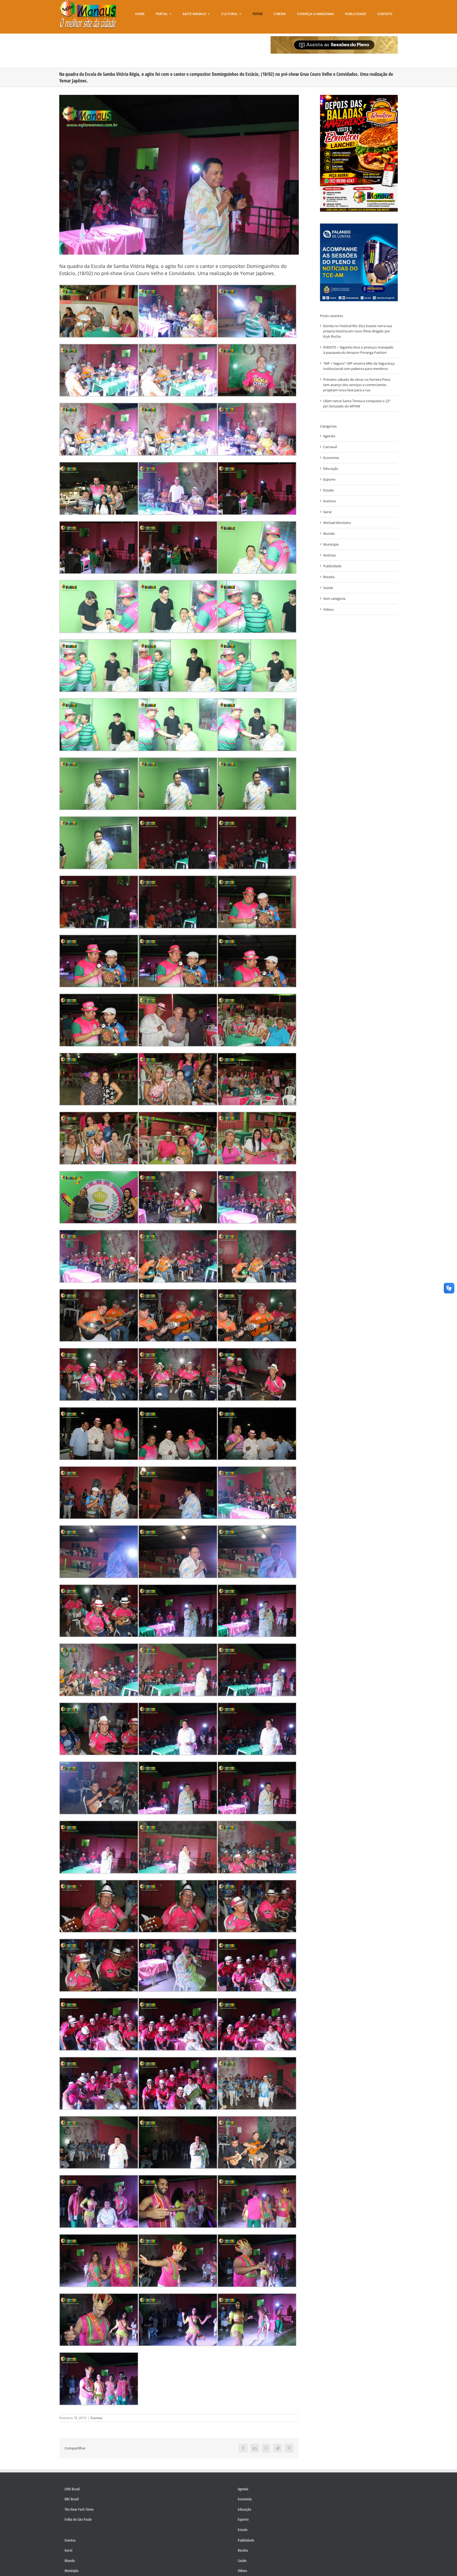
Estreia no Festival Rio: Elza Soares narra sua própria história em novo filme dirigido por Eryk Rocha (358, 331)
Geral (327, 512)
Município (331, 544)
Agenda (329, 436)
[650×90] (334, 38)
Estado (329, 490)
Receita (329, 577)
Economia (331, 458)
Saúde (328, 588)
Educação (331, 468)
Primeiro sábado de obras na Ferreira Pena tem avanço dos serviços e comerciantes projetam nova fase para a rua (357, 385)
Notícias (330, 555)
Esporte (329, 479)
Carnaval (330, 447)
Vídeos (328, 609)
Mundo (329, 533)
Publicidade (332, 566)
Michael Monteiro (337, 523)
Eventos (97, 2418)
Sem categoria (334, 598)
